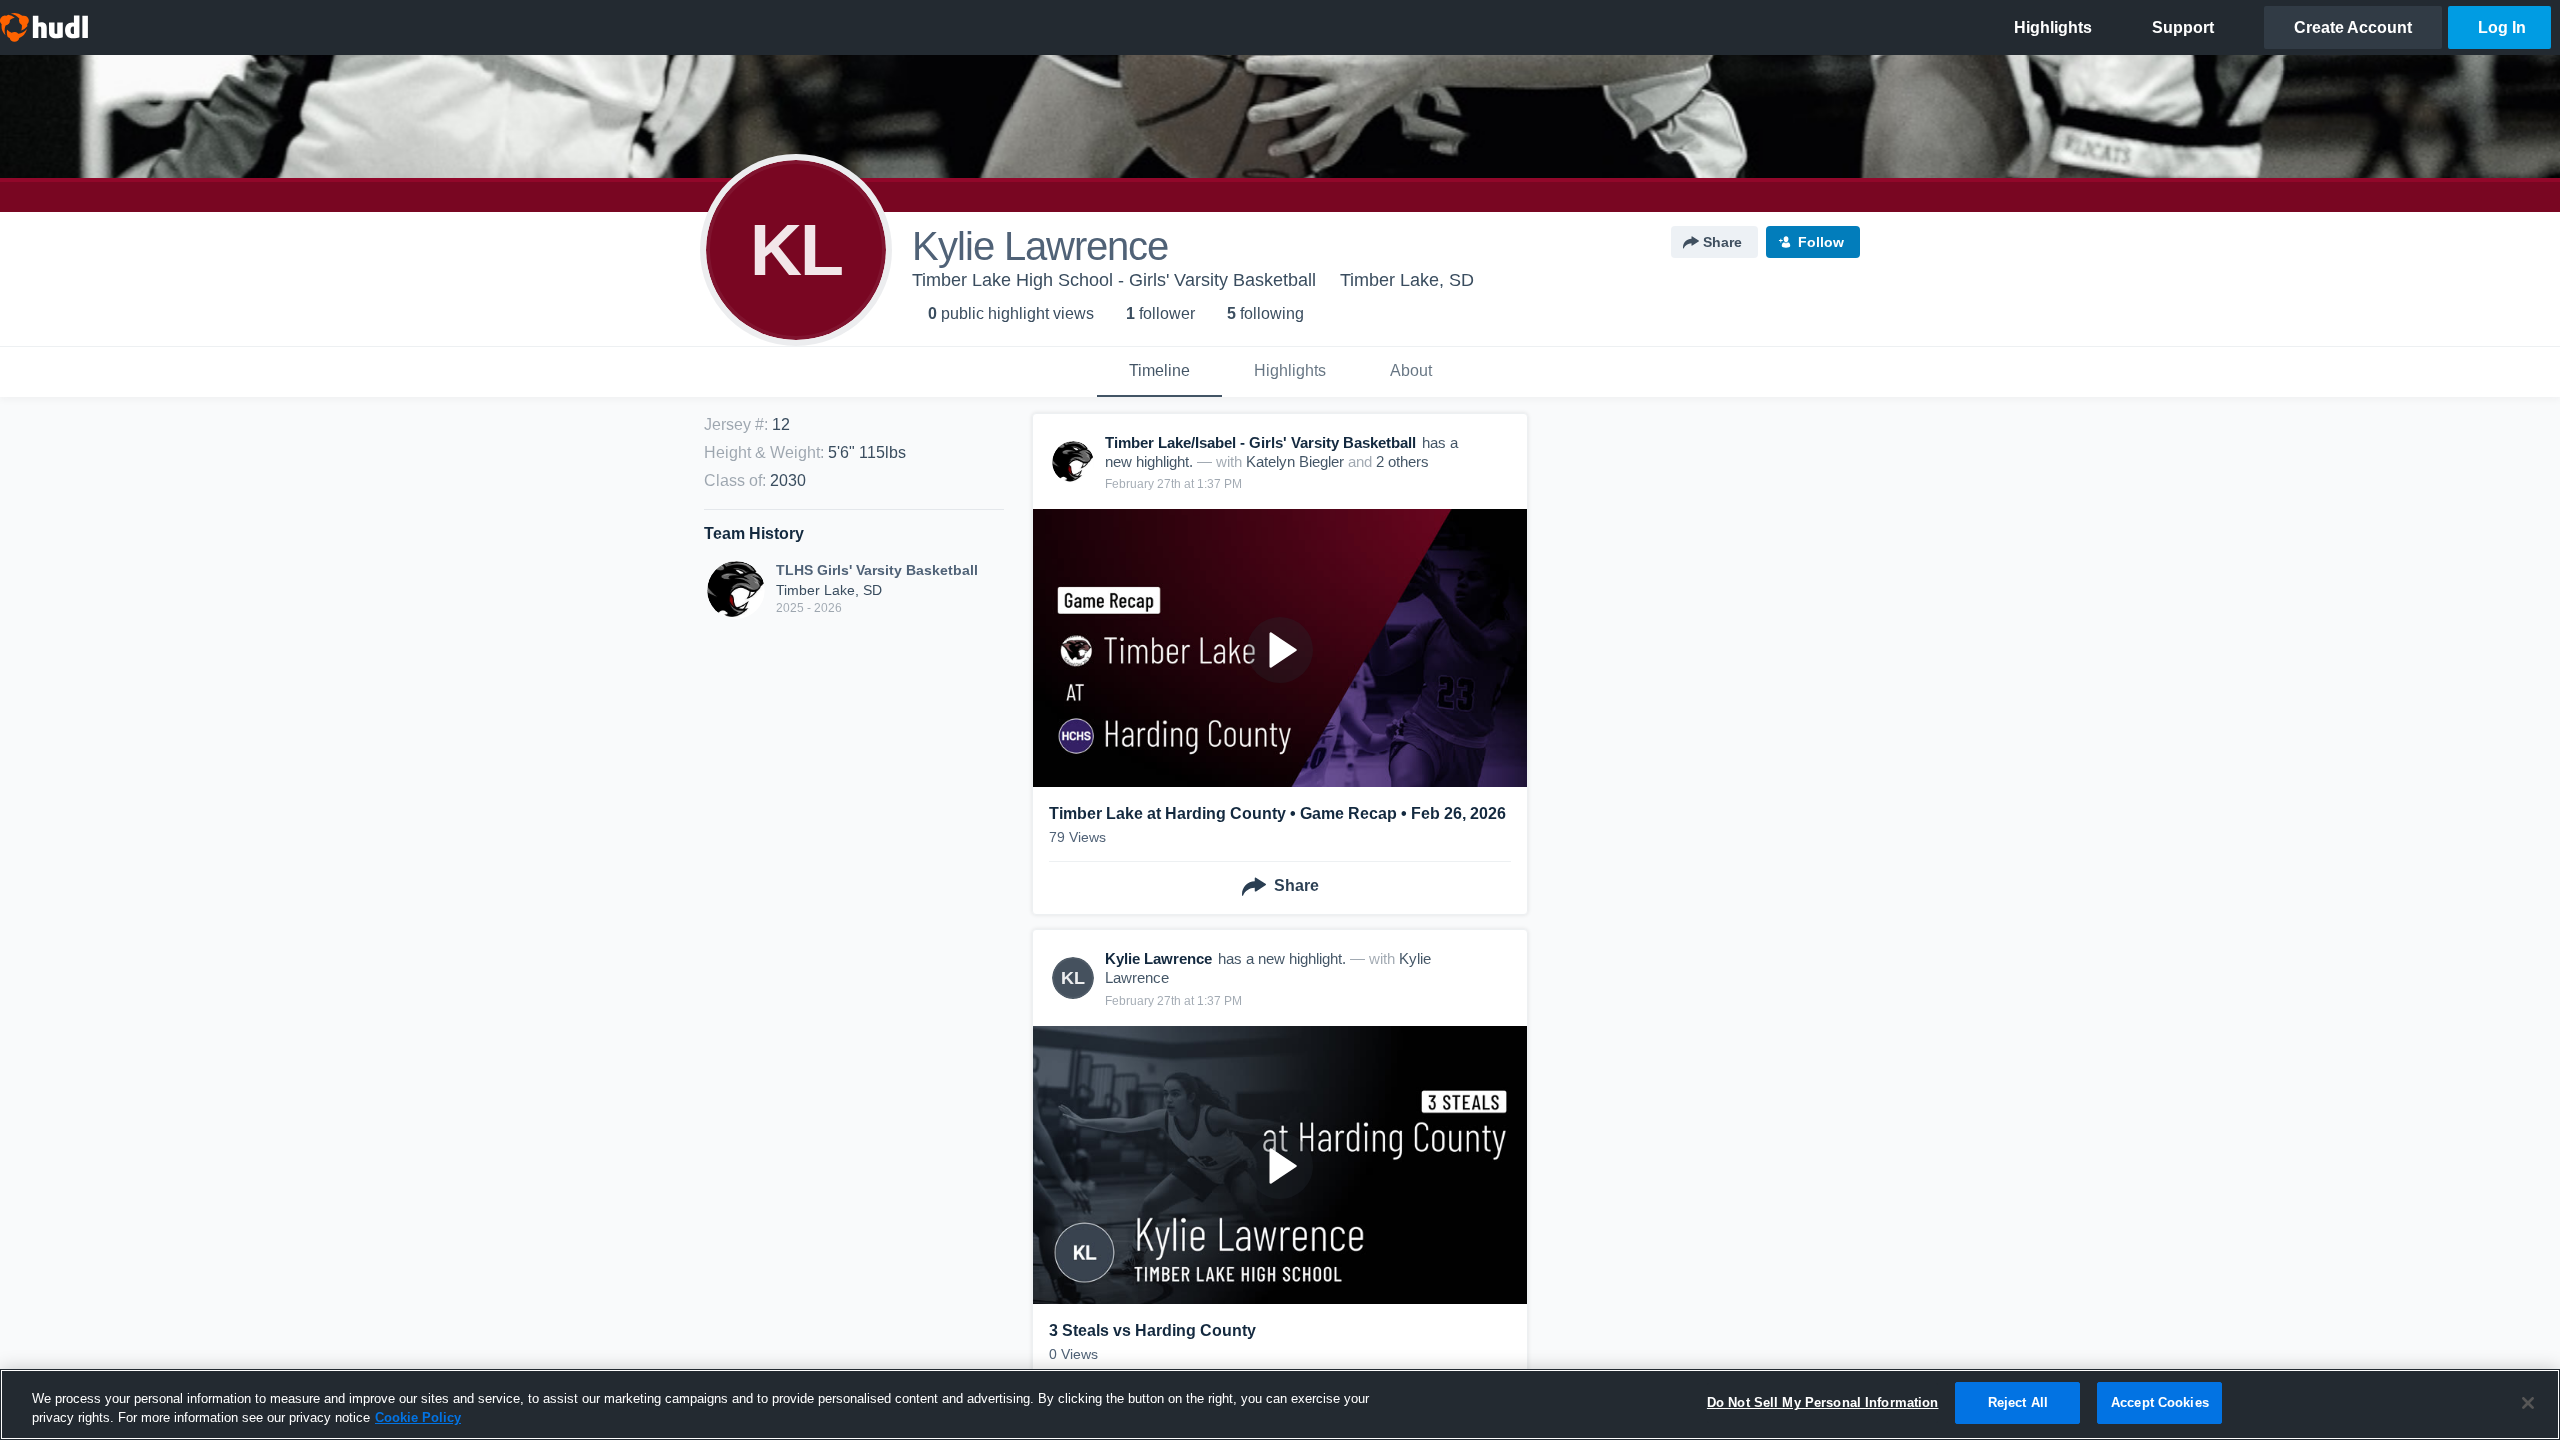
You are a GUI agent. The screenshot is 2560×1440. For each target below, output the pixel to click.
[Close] (2528, 1403)
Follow (1821, 242)
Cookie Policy (418, 1418)
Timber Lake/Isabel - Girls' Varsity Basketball (1260, 442)
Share (1722, 242)
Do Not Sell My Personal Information (1823, 1402)
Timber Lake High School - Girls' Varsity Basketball (1114, 280)
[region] (1280, 1404)
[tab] (1159, 372)
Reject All (2018, 1402)
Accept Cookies (2160, 1402)
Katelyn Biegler (1295, 461)
